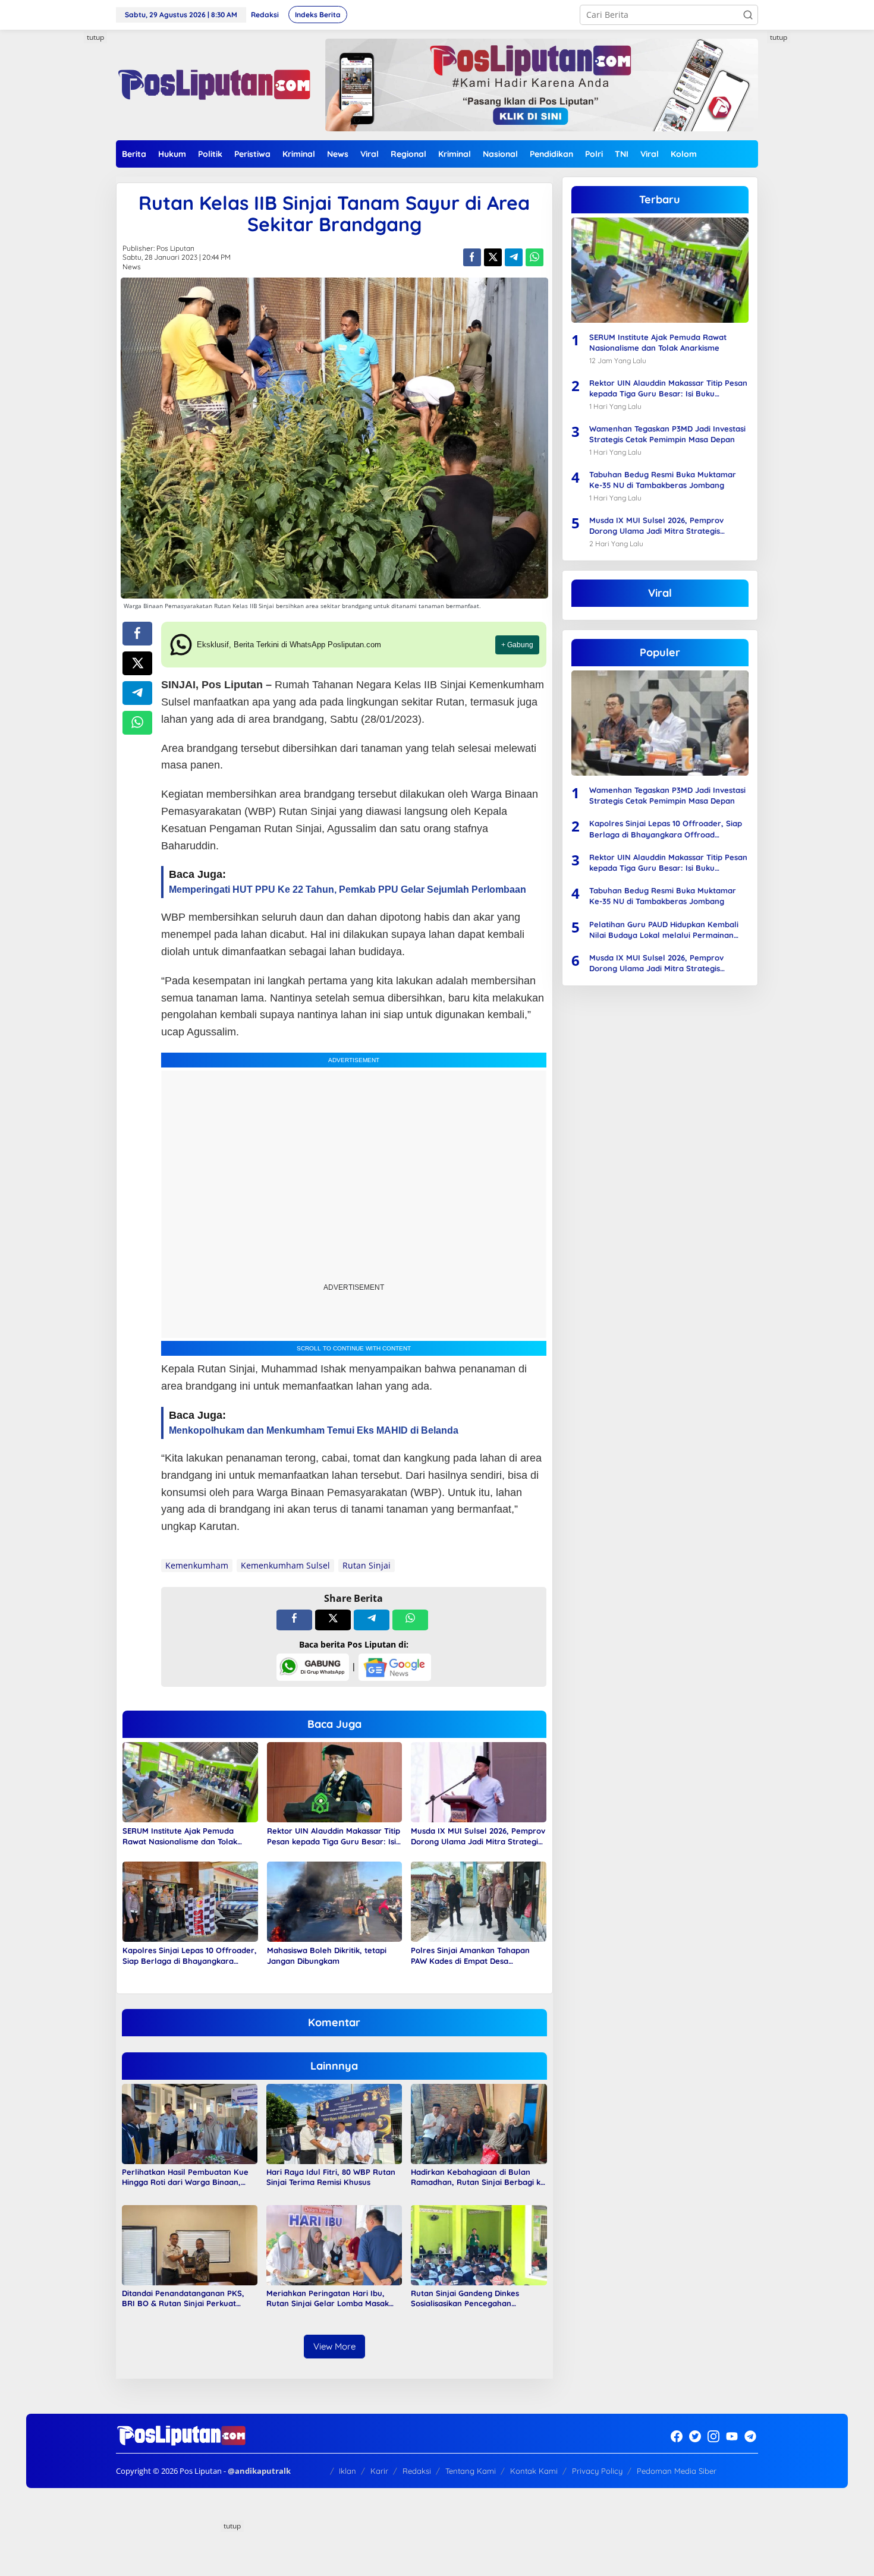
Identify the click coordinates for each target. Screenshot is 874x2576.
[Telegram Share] (514, 257)
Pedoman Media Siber (677, 2471)
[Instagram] (713, 2436)
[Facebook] (677, 2436)
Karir (379, 2471)
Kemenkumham (197, 1565)
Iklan (348, 2471)
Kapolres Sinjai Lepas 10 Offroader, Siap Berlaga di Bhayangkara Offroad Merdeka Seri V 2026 (190, 1956)
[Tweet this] (493, 257)
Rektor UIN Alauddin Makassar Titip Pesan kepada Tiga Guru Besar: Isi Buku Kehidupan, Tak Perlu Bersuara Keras (334, 1836)
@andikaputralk (259, 2471)
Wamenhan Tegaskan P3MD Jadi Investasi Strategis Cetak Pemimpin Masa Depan (667, 434)
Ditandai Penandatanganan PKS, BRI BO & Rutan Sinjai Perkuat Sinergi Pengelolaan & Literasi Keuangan (183, 2298)
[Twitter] (695, 2436)
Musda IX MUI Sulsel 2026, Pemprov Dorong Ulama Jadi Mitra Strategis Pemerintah (478, 1836)
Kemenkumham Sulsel (285, 1565)
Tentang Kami (471, 2471)
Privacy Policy (597, 2471)
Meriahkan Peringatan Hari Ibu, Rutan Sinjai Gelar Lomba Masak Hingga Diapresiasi (328, 2298)
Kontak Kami (534, 2471)
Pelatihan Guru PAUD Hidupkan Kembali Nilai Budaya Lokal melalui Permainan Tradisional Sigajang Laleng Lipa (664, 930)
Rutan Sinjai (367, 1565)
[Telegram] (750, 2436)
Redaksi (417, 2471)
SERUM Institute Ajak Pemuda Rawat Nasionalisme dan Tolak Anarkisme (180, 1836)
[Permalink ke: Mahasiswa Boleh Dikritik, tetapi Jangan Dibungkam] (335, 1901)
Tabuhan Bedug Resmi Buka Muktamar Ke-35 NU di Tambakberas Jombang (663, 480)
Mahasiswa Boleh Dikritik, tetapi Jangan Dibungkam (327, 1955)
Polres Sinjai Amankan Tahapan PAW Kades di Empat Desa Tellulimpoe (470, 1956)
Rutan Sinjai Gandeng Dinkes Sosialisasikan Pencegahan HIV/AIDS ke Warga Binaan (465, 2298)
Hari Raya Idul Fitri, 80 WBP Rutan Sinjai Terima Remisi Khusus (331, 2177)
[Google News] (395, 1666)
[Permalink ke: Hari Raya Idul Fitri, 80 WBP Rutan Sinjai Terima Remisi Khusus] (334, 2123)
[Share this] (472, 257)
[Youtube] (732, 2436)
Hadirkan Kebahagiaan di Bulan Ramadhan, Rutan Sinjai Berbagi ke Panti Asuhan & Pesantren (478, 2177)
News (132, 267)
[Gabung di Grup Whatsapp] (313, 1666)
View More (334, 2346)
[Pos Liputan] (213, 84)
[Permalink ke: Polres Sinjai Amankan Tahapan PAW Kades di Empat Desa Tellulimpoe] (479, 1901)
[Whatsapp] (535, 257)
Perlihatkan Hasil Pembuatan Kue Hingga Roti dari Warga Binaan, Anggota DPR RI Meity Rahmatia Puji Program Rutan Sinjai (185, 2177)
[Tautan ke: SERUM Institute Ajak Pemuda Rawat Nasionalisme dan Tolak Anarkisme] (660, 270)
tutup (95, 37)
